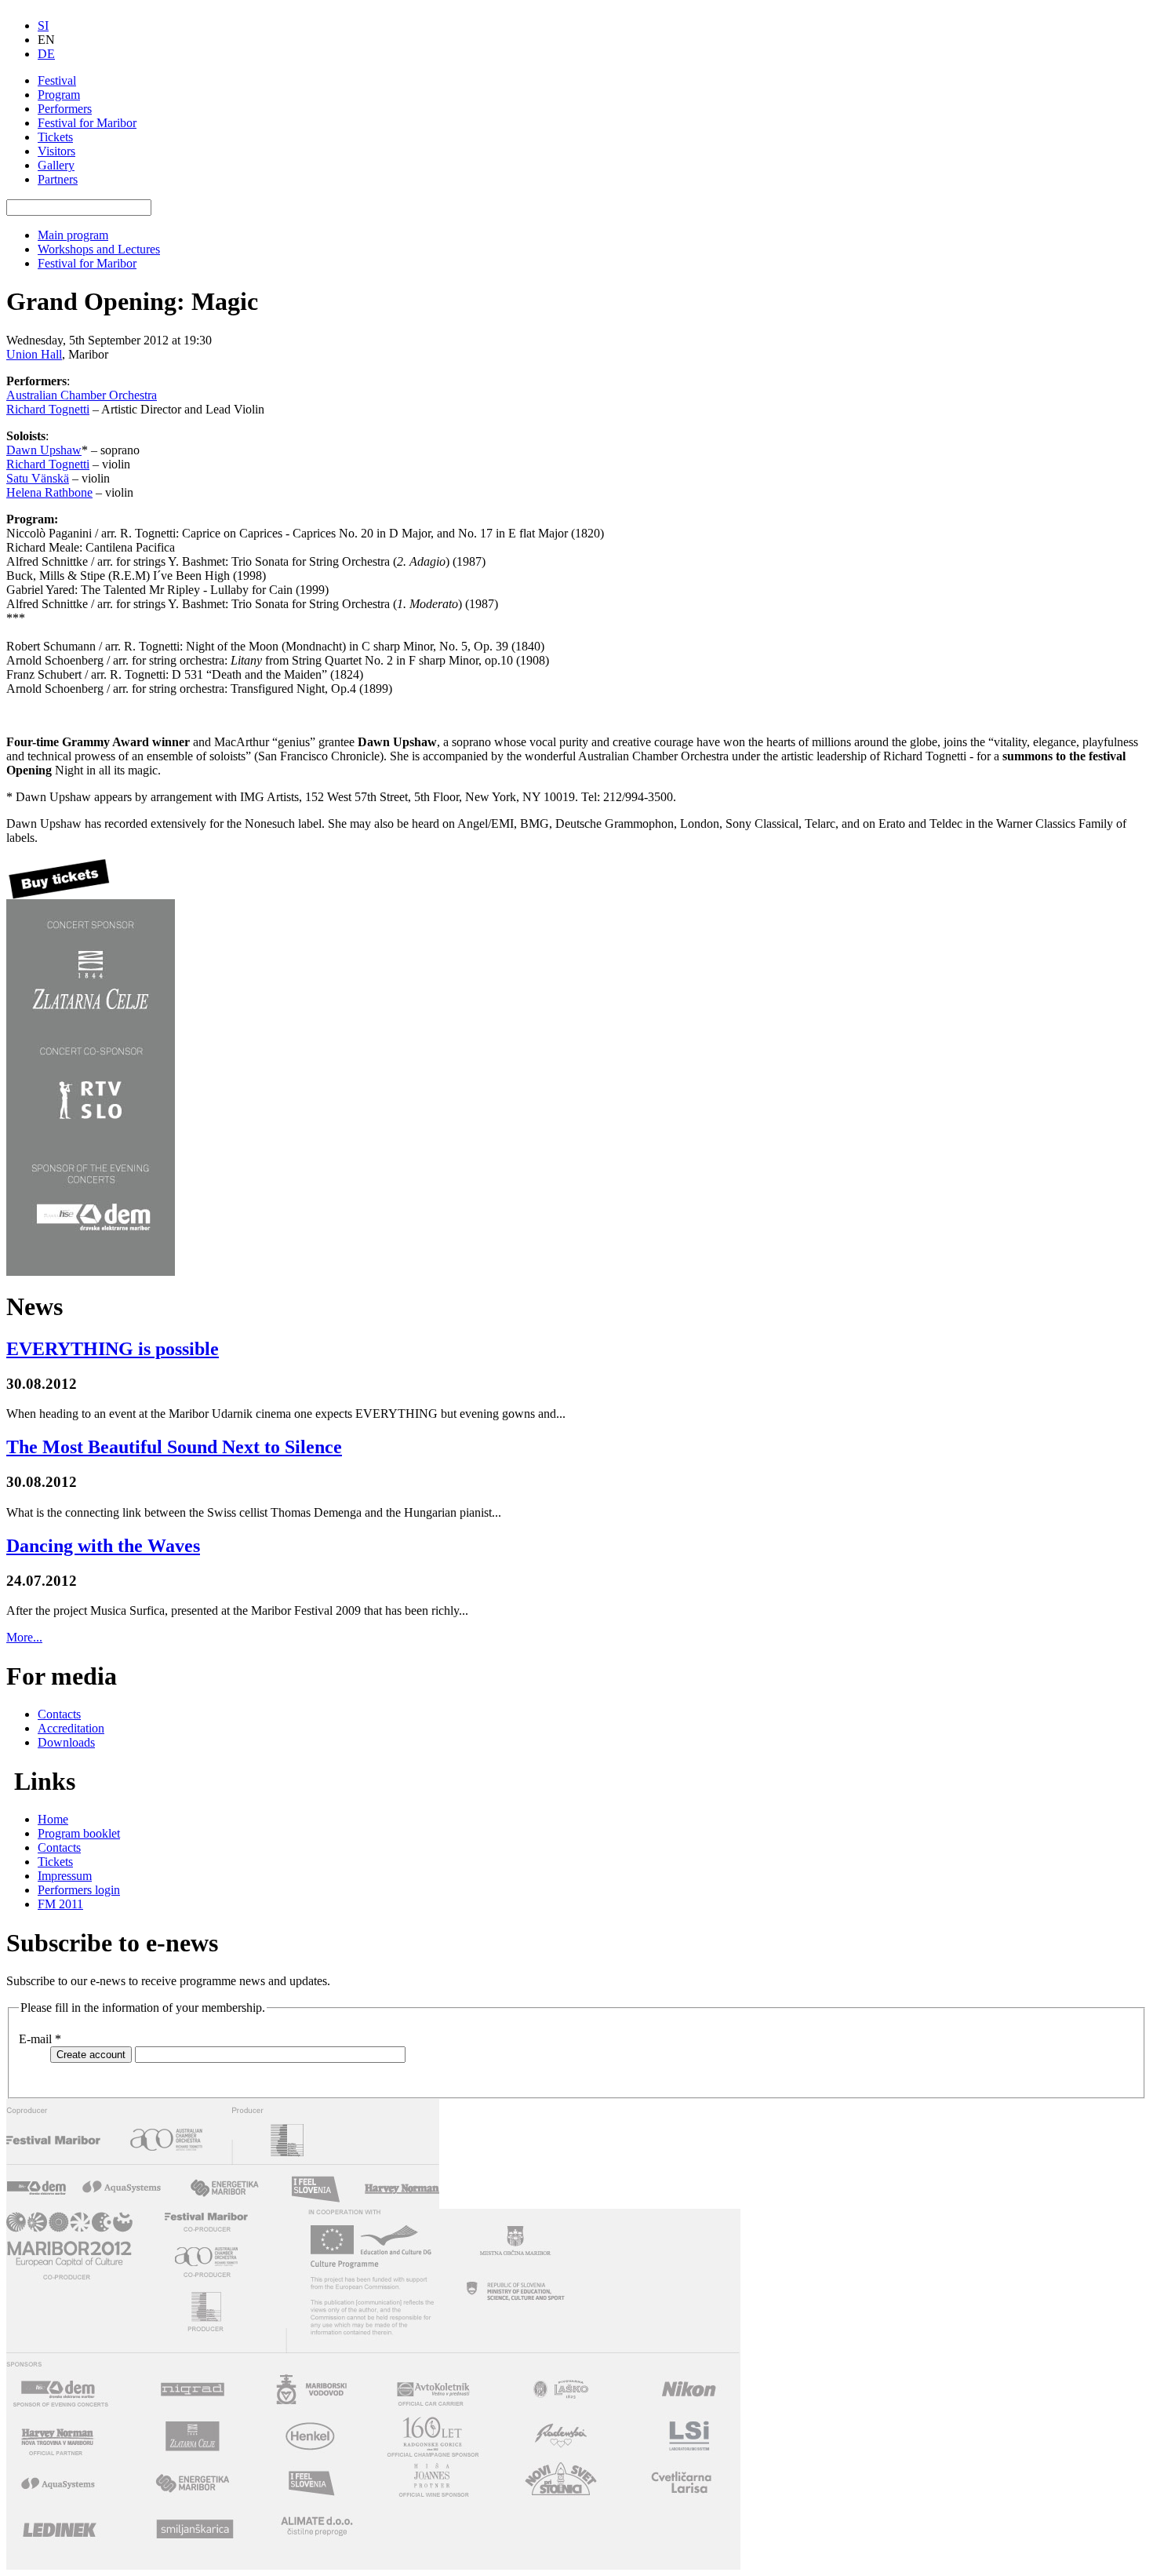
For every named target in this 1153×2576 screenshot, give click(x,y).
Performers (65, 109)
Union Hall (34, 354)
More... (24, 1637)
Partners (58, 179)
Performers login (79, 1890)
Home (53, 1819)
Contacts (59, 1714)
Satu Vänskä (38, 478)
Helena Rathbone (49, 492)
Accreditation (71, 1728)
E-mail (40, 2039)
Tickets (55, 137)
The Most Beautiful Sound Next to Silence (174, 1447)
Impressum (65, 1876)
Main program (73, 235)
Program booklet (79, 1833)
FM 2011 (60, 1904)
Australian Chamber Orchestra (82, 395)
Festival (57, 80)
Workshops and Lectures (99, 249)
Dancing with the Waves (103, 1546)
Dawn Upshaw (44, 450)
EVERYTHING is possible (113, 1349)
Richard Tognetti (48, 409)
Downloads (66, 1742)
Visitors (56, 151)
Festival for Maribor (87, 123)
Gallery (56, 165)
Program (59, 95)
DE (46, 54)
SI (43, 26)
